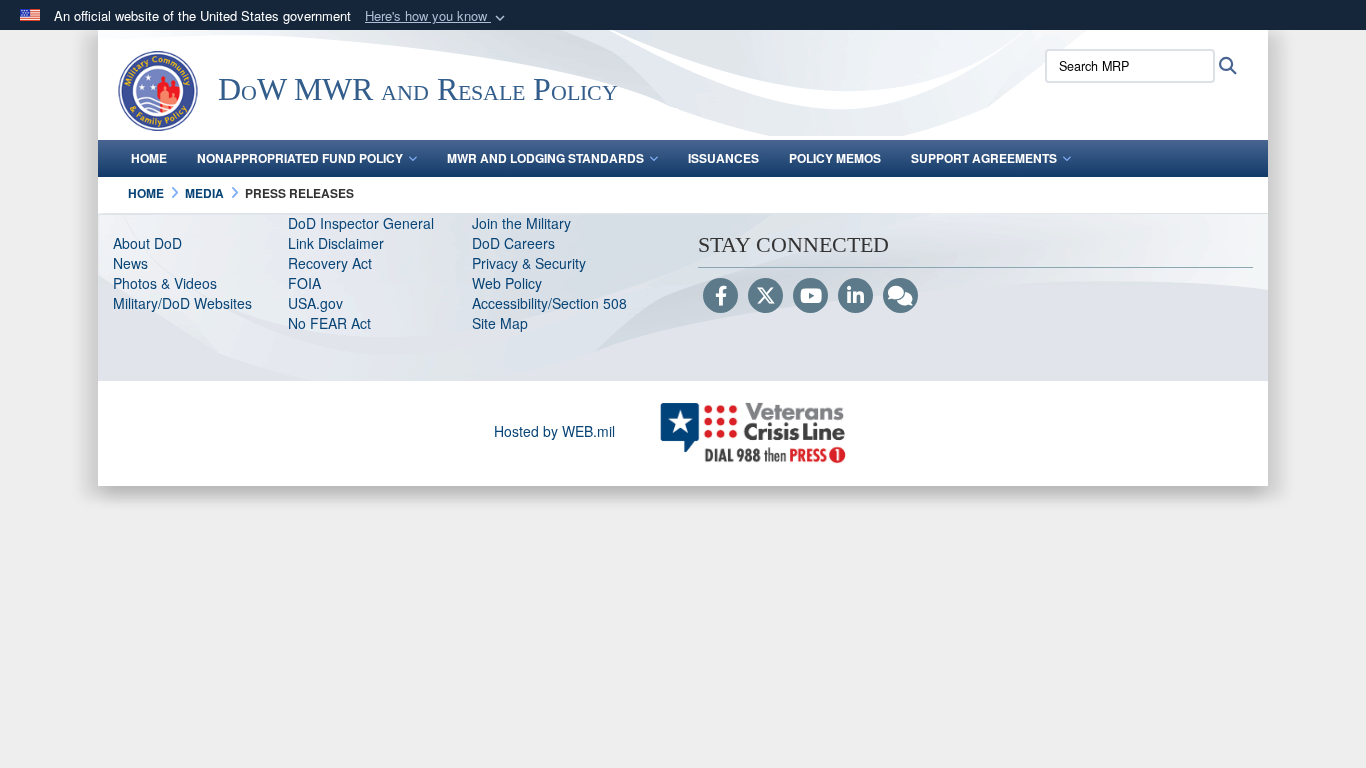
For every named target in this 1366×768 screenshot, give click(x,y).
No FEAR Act (329, 323)
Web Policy (507, 283)
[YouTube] (810, 297)
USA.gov (315, 303)
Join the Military (521, 223)
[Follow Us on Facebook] (720, 297)
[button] (437, 16)
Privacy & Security (529, 263)
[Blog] (900, 297)
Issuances (723, 158)
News (130, 263)
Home (149, 158)
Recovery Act (330, 263)
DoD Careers (513, 243)
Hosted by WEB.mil (554, 431)
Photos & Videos (165, 283)
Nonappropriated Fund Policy (300, 158)
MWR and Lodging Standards (545, 158)
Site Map (500, 323)
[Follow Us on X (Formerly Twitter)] (765, 297)
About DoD (147, 243)
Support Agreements (984, 158)
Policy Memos (835, 158)
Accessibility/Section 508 (549, 303)
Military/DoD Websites (182, 303)
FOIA (304, 283)
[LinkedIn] (855, 297)
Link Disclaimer (336, 243)
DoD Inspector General (361, 223)
